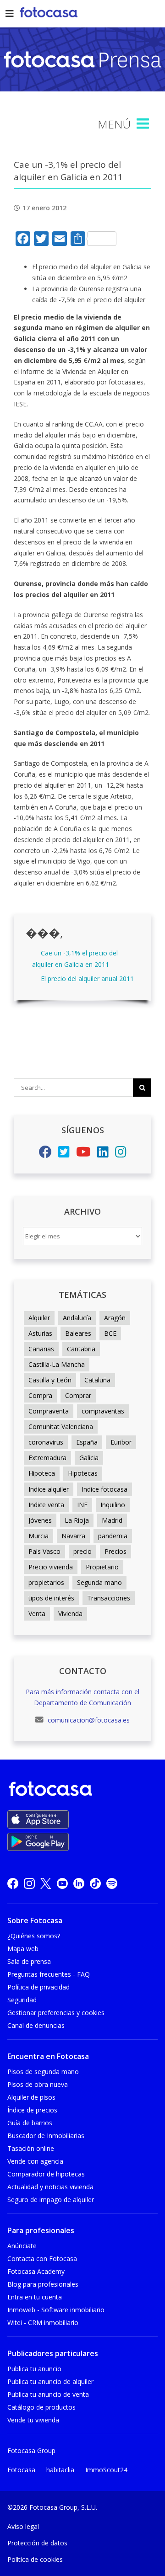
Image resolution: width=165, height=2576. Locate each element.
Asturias (40, 1333)
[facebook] (13, 1883)
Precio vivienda (51, 1567)
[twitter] (46, 1883)
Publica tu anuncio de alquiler (50, 2381)
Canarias (41, 1349)
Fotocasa (21, 2470)
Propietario (102, 1567)
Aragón (115, 1318)
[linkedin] (79, 1883)
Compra (40, 1395)
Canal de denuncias (36, 2025)
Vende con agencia (35, 2161)
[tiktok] (95, 1883)
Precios (115, 1551)
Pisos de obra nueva (38, 2084)
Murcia (38, 1536)
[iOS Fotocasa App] (38, 1819)
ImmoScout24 (106, 2470)
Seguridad (22, 2000)
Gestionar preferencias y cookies (56, 2013)
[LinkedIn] (103, 1154)
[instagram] (29, 1883)
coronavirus (46, 1442)
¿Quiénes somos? (34, 1936)
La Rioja (77, 1520)
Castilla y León (50, 1380)
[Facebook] (45, 1154)
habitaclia (60, 2470)
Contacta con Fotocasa (42, 2259)
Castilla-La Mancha (57, 1364)
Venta (37, 1613)
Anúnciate (22, 2246)
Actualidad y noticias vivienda (50, 2187)
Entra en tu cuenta (35, 2297)
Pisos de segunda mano (43, 2072)
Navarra (73, 1536)
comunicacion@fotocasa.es (88, 1720)
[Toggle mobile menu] (144, 124)
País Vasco (44, 1551)
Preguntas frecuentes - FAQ (49, 1974)
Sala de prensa (29, 1961)
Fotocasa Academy (36, 2271)
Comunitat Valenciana (61, 1427)
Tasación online (31, 2148)
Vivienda (70, 1613)
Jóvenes (40, 1520)
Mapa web (23, 1949)
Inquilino (113, 1505)
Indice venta (46, 1505)
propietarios (46, 1582)
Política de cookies (35, 2559)
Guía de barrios (30, 2123)
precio (82, 1551)
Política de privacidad (38, 1987)
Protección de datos (37, 2543)
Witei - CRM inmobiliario (43, 2323)
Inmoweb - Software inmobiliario (56, 2310)
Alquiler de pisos (31, 2097)
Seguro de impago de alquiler (51, 2200)
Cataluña (97, 1380)
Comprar (78, 1395)
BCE (110, 1333)
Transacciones (109, 1598)
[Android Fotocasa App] (38, 1842)
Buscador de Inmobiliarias (46, 2136)
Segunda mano (99, 1582)
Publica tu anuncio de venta (48, 2394)
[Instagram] (121, 1154)
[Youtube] (83, 1154)
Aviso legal (23, 2526)
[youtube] (62, 1883)
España (87, 1442)
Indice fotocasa (104, 1489)
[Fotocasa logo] (81, 1790)
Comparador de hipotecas (46, 2174)
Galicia (89, 1458)
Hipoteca (42, 1473)
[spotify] (112, 1883)
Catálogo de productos (41, 2407)
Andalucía (77, 1318)
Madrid (112, 1520)
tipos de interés (51, 1598)
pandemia (113, 1536)
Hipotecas (83, 1473)
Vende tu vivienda (33, 2420)
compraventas (103, 1411)
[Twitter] (64, 1154)
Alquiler (39, 1318)
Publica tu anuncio (34, 2369)
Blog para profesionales (43, 2284)
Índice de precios (32, 2110)
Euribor (121, 1442)
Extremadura (47, 1458)
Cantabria (81, 1349)
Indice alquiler (49, 1489)
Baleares (78, 1333)
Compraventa (49, 1411)
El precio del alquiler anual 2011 (87, 979)
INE (82, 1505)
